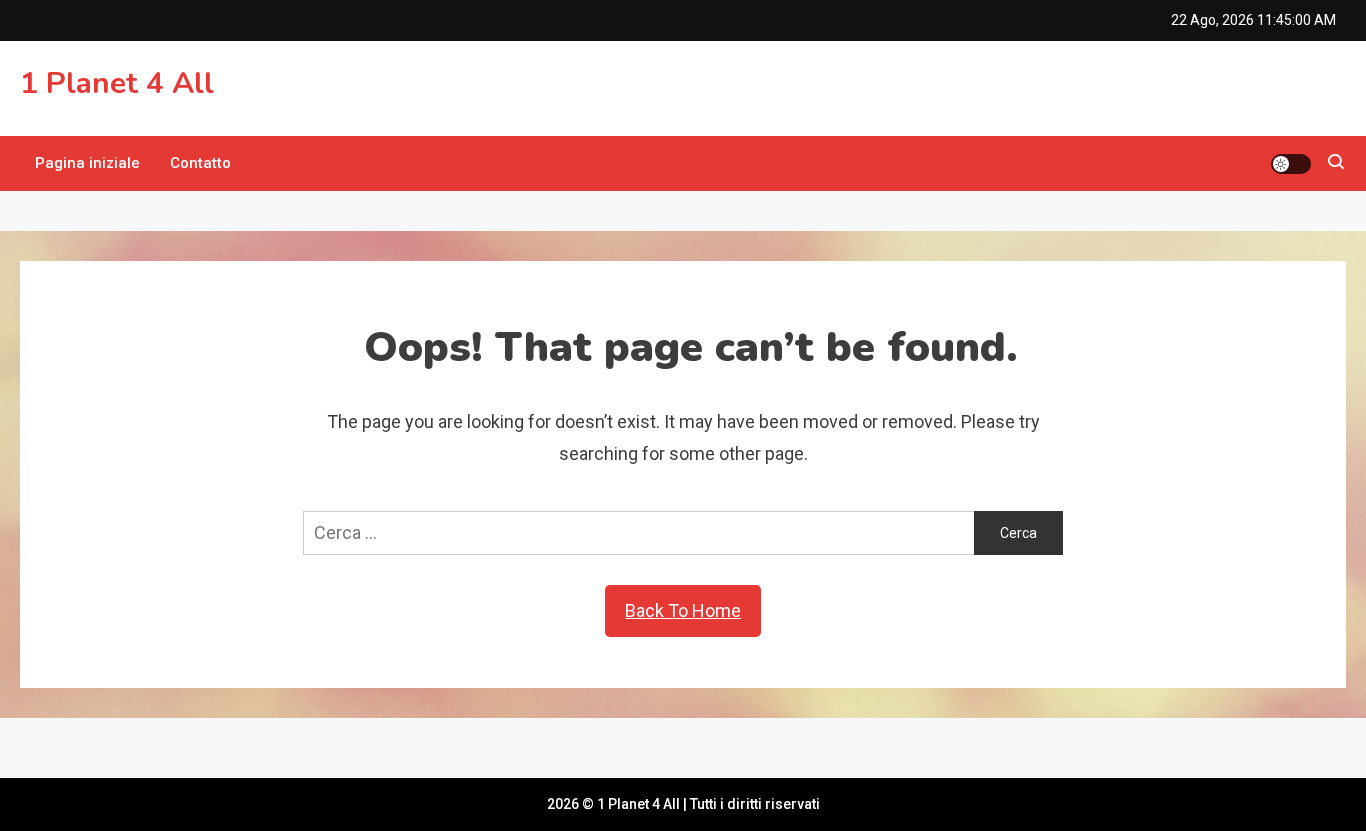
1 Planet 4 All (117, 83)
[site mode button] (1291, 164)
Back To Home (683, 610)
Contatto (200, 163)
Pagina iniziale (87, 163)
